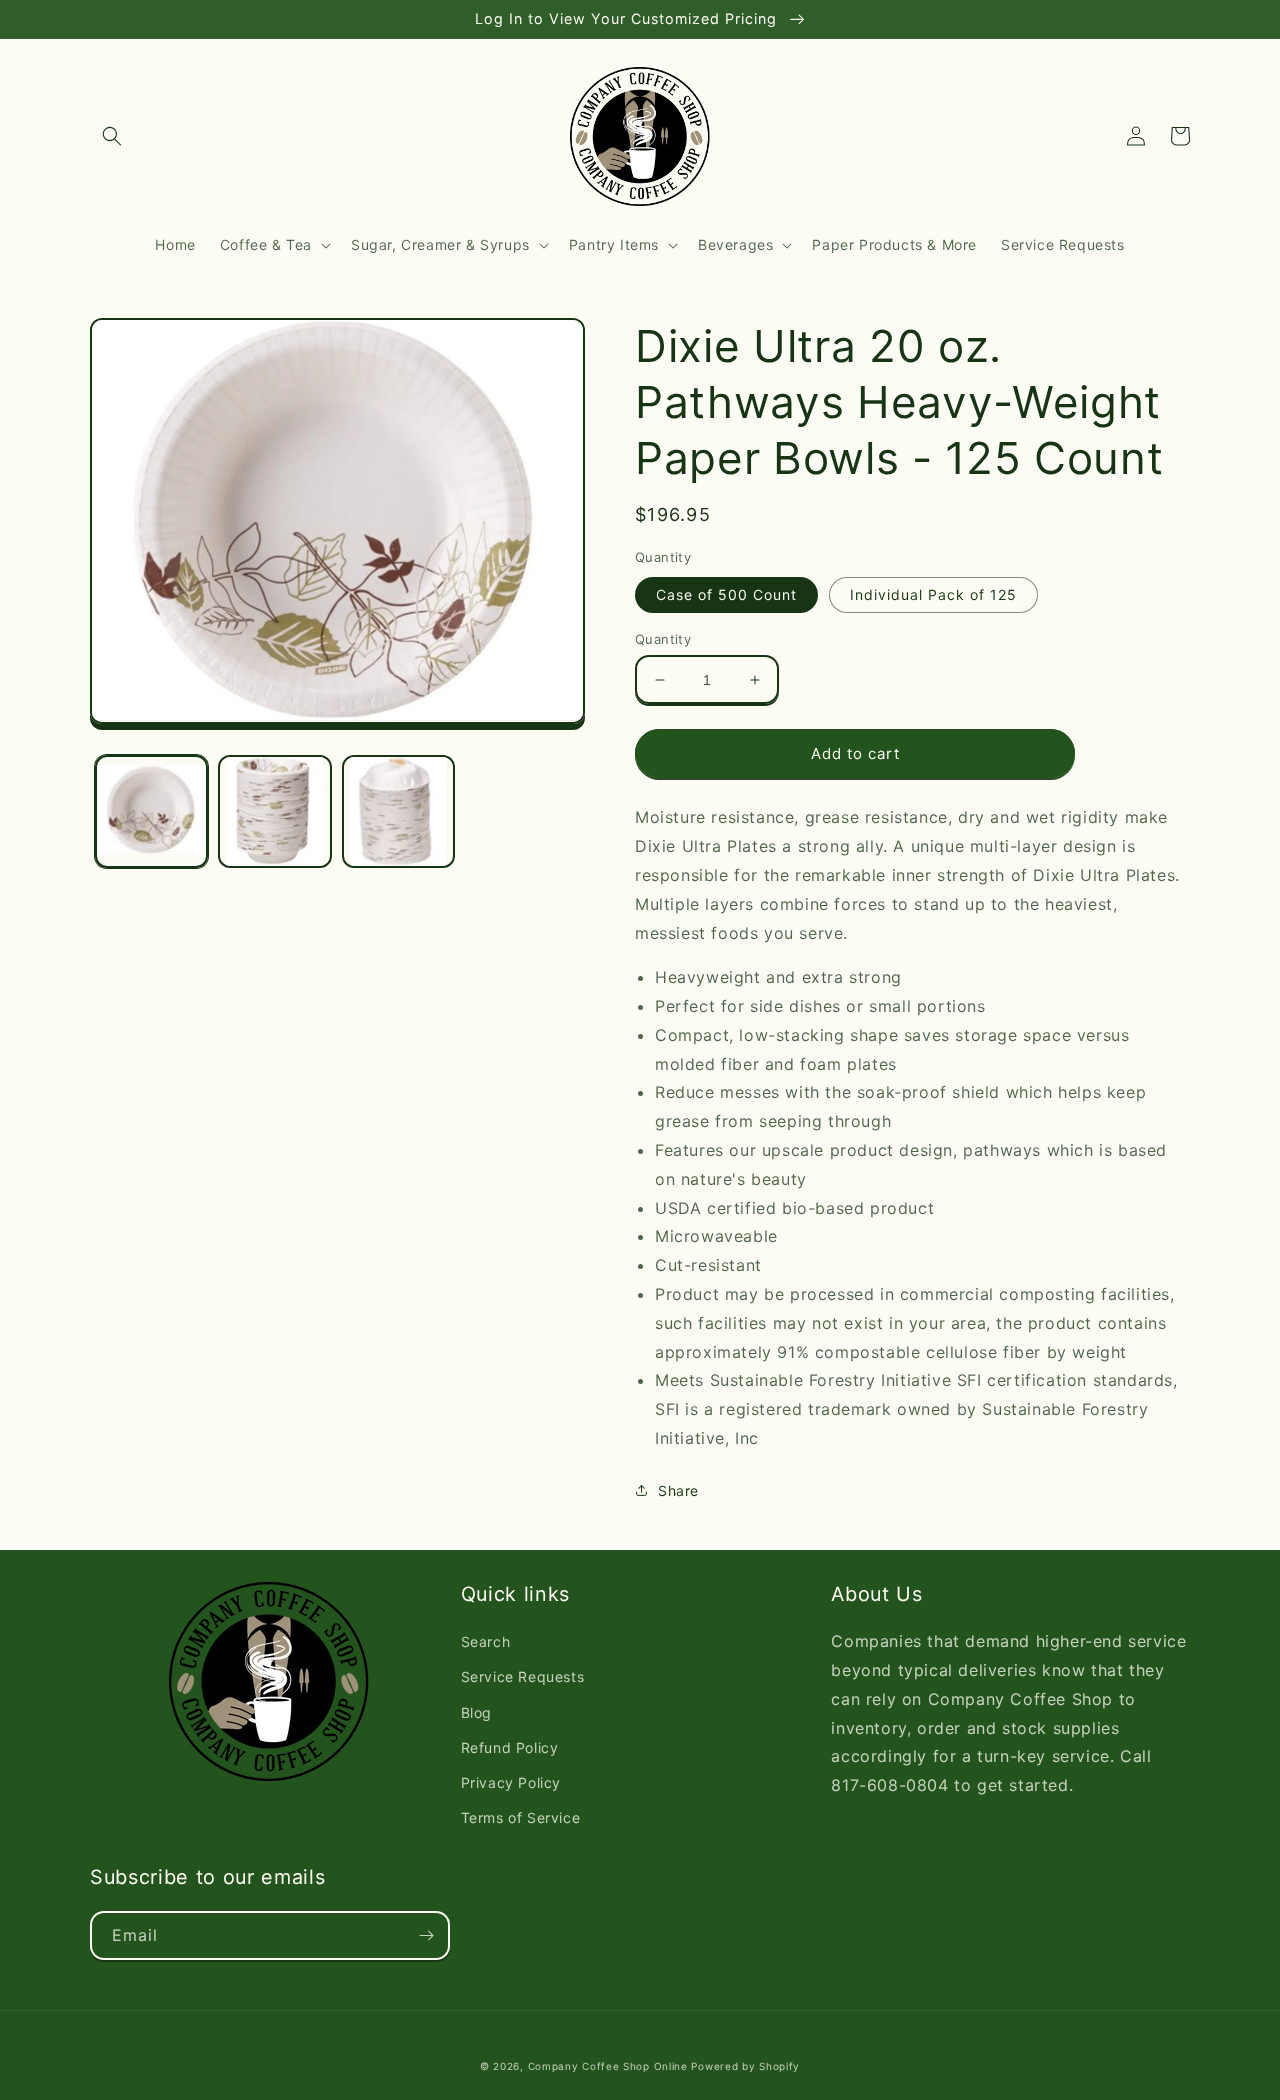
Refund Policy (510, 1747)
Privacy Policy (511, 1782)
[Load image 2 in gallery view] (274, 811)
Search (486, 1641)
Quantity (663, 639)
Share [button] (678, 1490)
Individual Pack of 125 (933, 594)
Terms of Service (521, 1817)
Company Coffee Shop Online (608, 2066)
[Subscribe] (426, 1935)
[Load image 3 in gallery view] (398, 811)
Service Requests (523, 1676)
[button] (112, 136)
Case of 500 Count (726, 594)
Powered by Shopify (745, 2066)
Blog (476, 1712)
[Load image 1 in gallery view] (151, 811)
